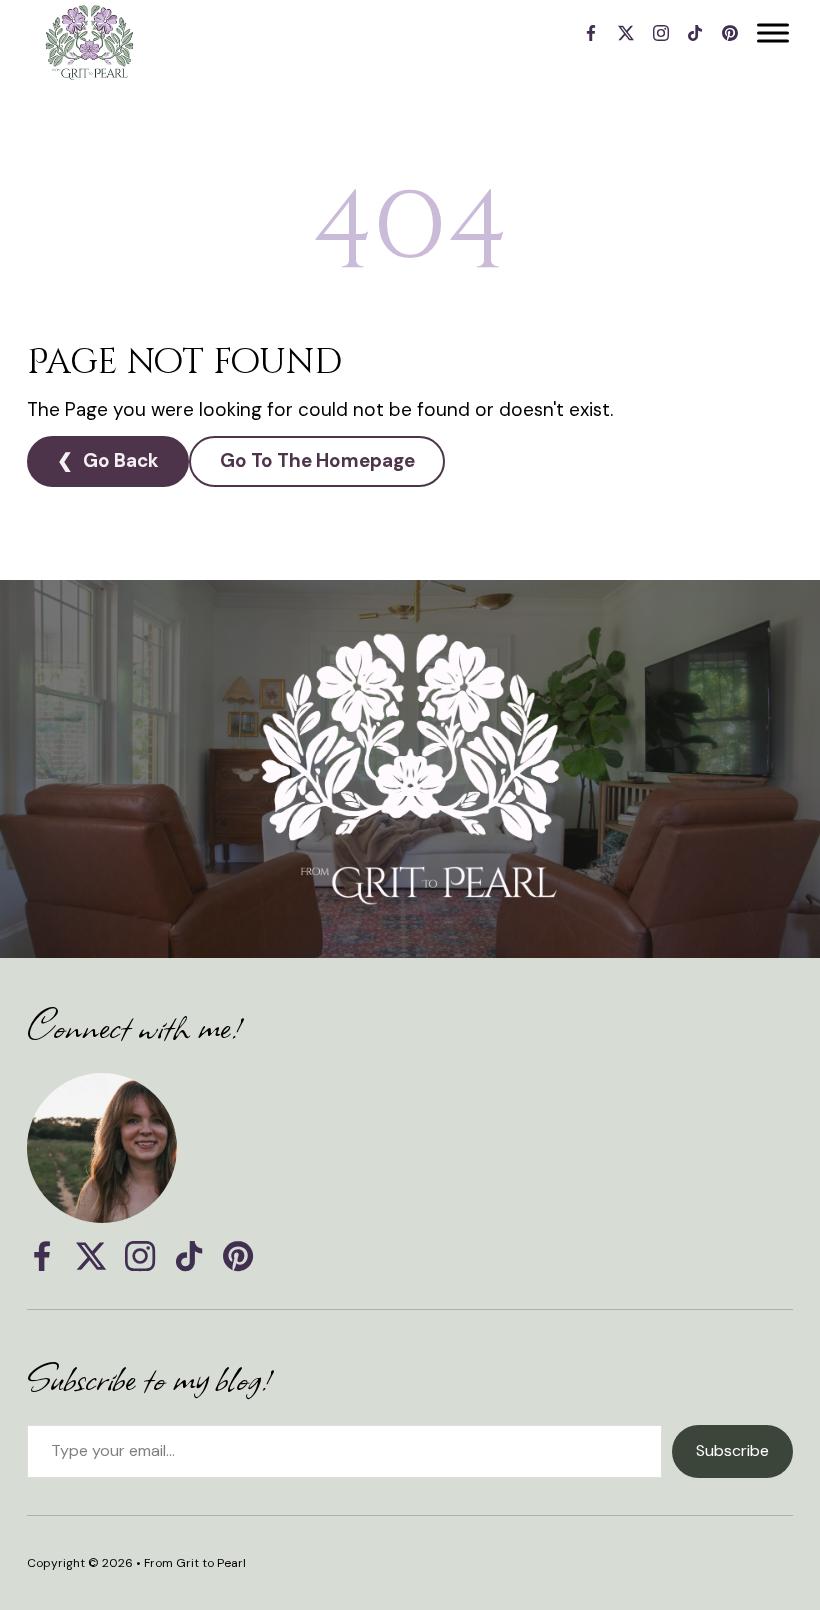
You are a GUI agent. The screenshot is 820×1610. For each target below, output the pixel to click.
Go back (121, 460)
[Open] (773, 32)
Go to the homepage (317, 460)
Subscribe (732, 1450)
